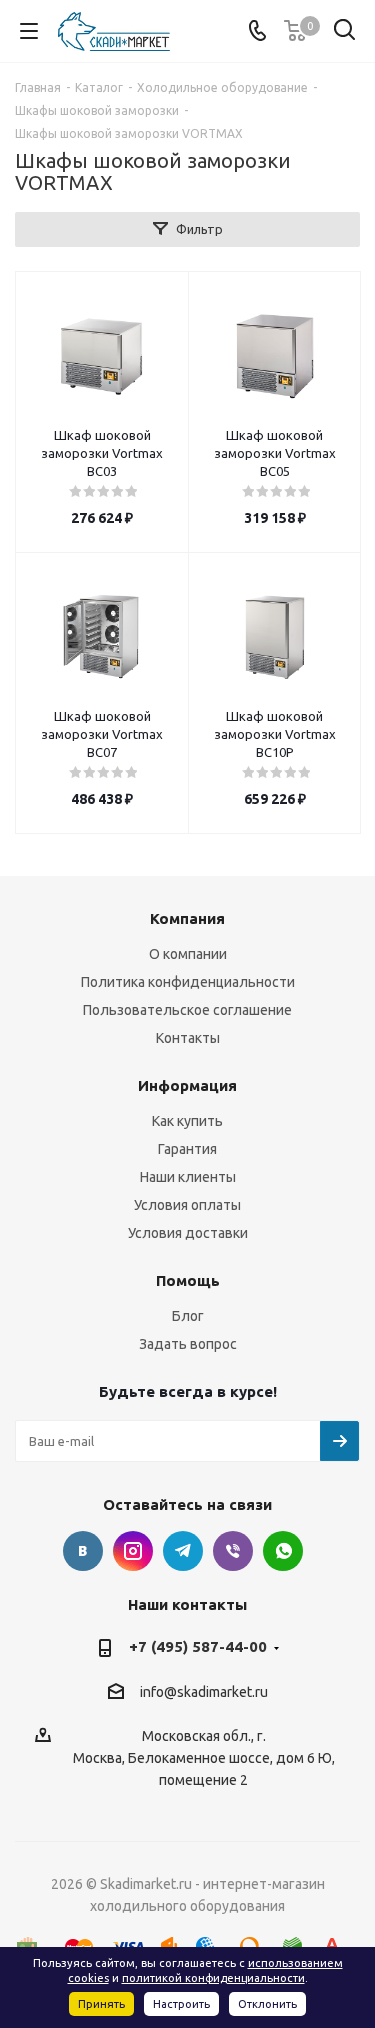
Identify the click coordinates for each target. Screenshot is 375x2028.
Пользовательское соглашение (187, 1010)
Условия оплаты (187, 1205)
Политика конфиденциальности (188, 982)
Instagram (133, 1551)
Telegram (183, 1551)
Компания (187, 918)
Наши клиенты (188, 1177)
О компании (188, 954)
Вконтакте (83, 1551)
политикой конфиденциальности (213, 1978)
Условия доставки (188, 1233)
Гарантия (187, 1149)
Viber (233, 1551)
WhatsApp (283, 1551)
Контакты (188, 1038)
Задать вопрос (188, 1344)
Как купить (187, 1121)
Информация (187, 1085)
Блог (188, 1316)
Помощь (188, 1280)
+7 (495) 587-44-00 (198, 1646)
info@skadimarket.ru (204, 1692)
